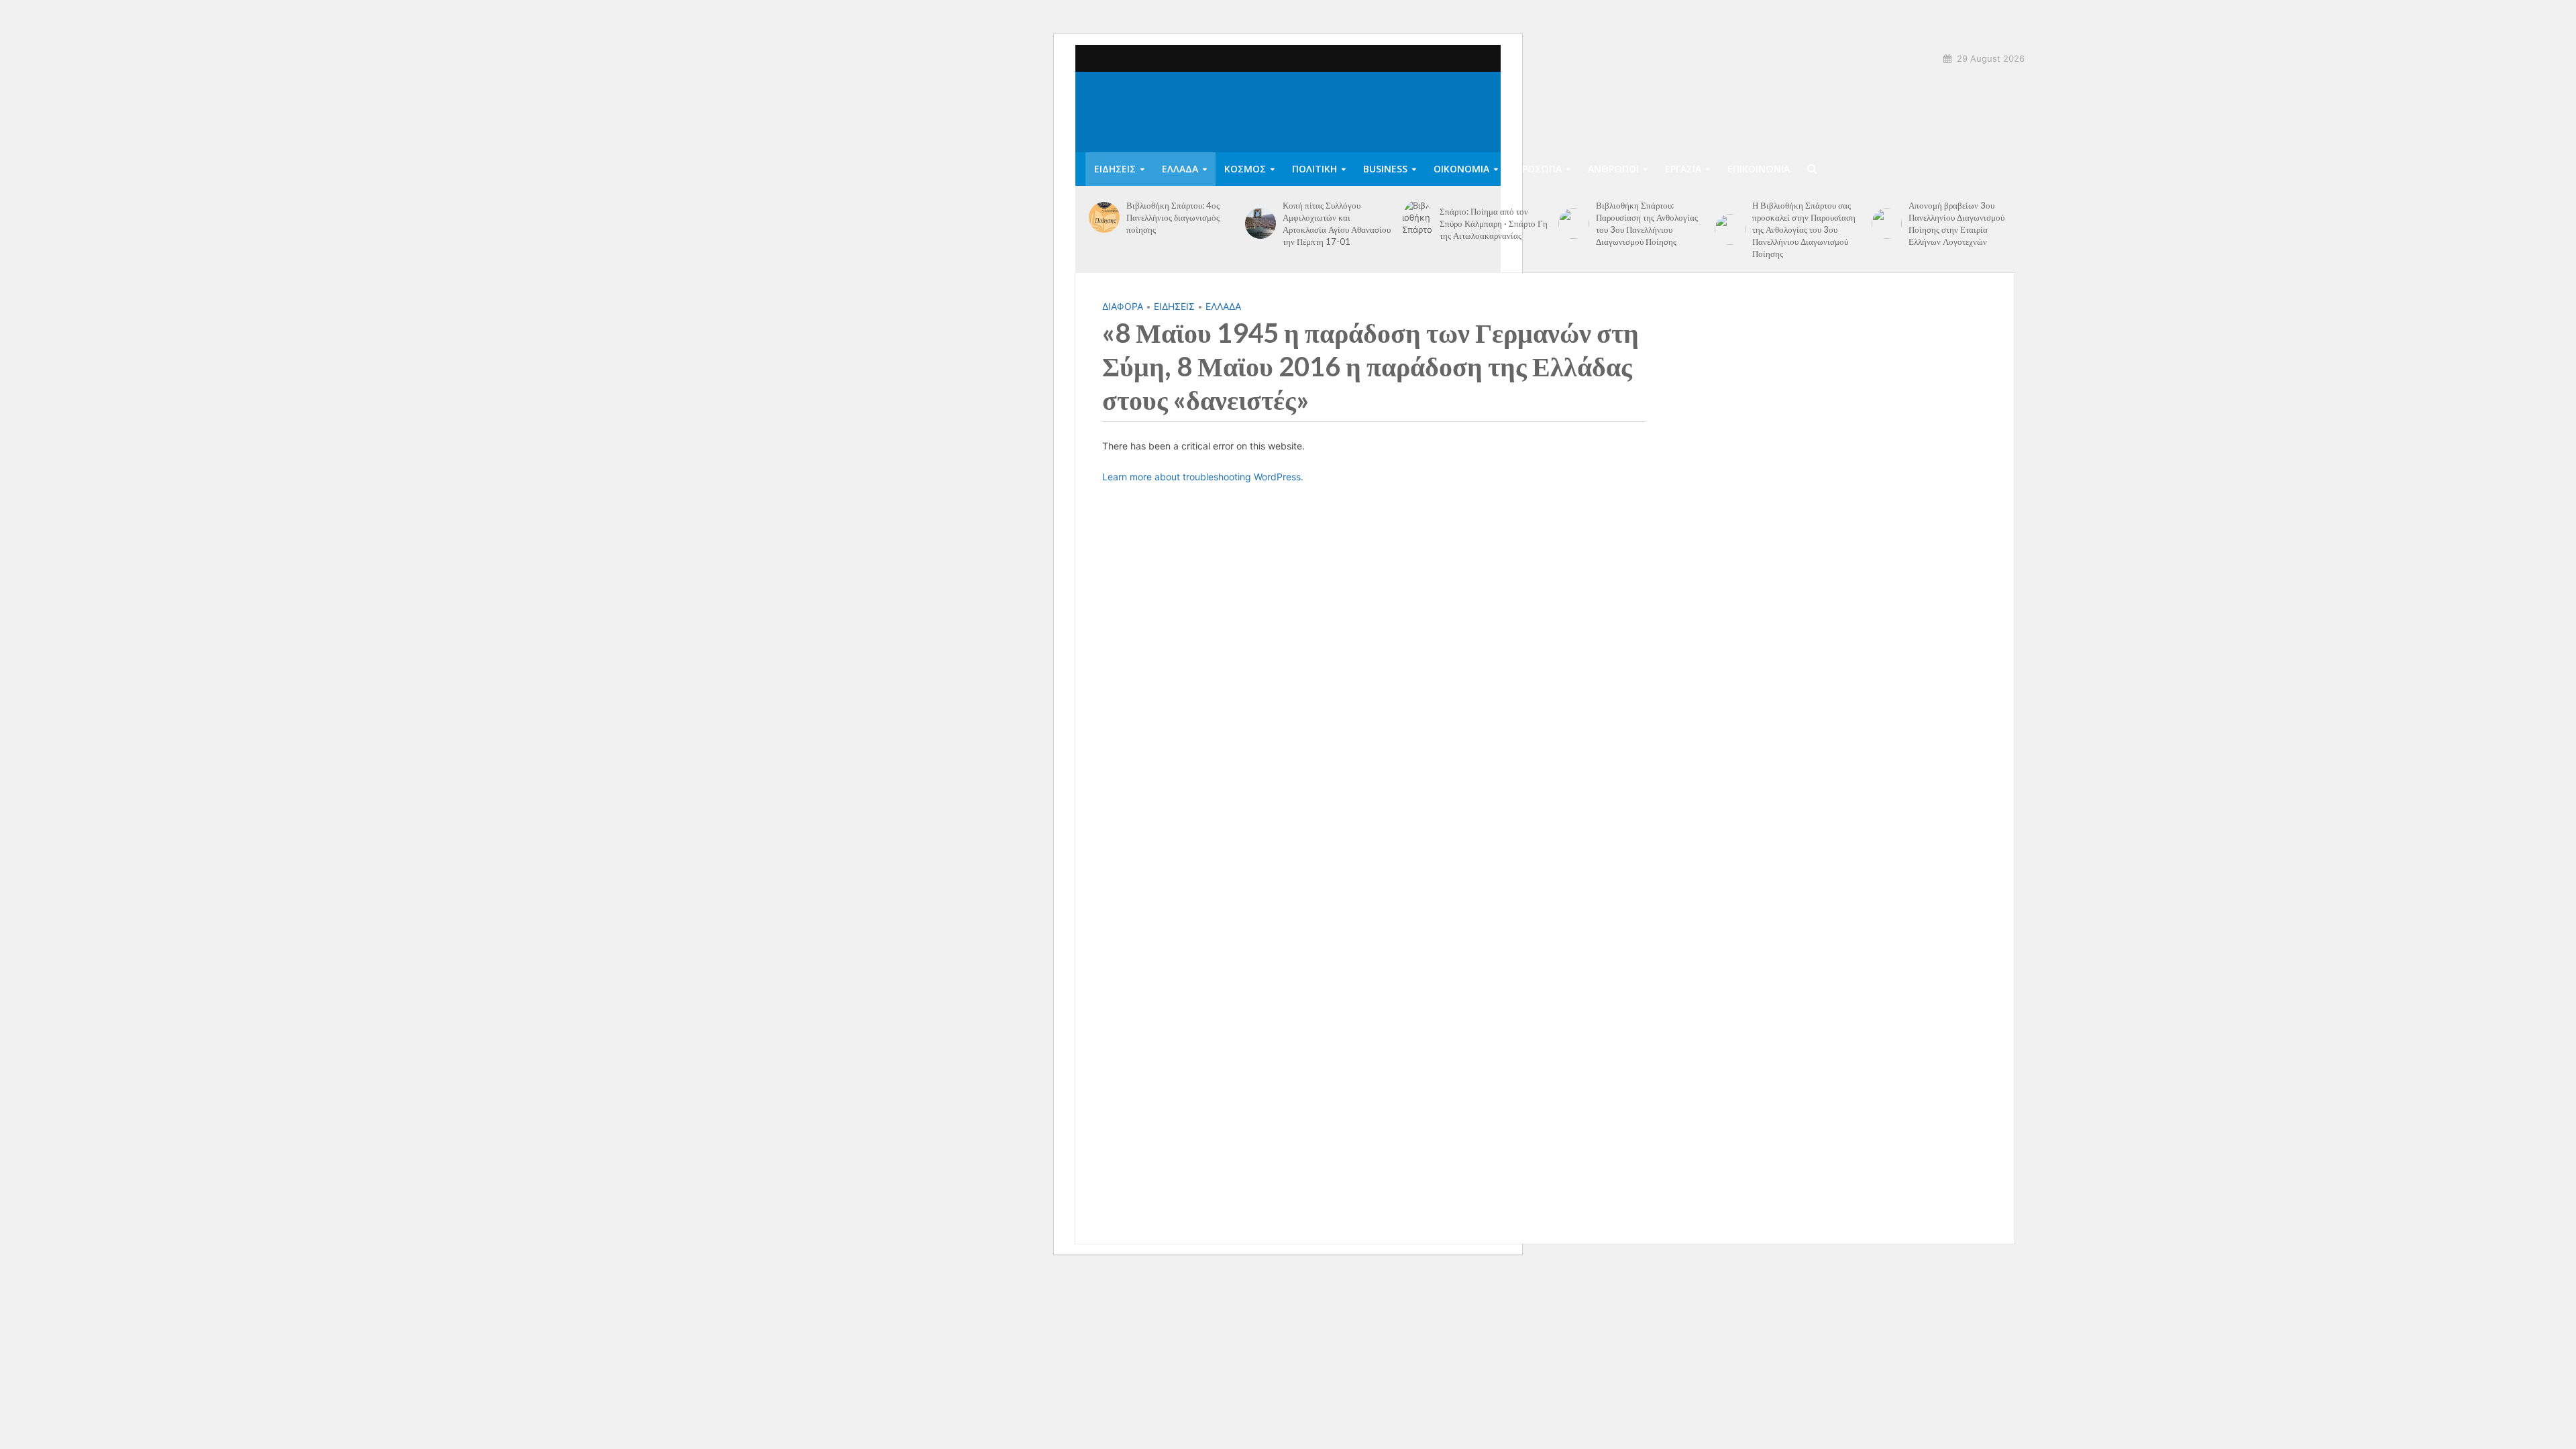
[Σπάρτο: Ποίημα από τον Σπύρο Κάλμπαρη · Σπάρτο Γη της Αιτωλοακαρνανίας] (1417, 223)
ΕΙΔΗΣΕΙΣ (1115, 169)
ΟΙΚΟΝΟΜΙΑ (1461, 169)
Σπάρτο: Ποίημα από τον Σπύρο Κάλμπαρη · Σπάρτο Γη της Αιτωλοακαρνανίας (1494, 223)
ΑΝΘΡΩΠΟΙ (1613, 169)
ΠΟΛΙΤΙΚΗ (1314, 169)
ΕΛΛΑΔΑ (1180, 169)
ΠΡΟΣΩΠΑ (1539, 169)
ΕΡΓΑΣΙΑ (1683, 169)
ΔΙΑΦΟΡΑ (1123, 306)
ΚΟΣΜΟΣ (1245, 169)
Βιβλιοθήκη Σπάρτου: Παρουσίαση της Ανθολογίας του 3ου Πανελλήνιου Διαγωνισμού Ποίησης (1647, 223)
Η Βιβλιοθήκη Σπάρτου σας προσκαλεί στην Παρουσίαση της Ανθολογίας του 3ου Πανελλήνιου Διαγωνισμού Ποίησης (1804, 229)
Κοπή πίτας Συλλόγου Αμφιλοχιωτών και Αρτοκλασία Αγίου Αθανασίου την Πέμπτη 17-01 (1337, 223)
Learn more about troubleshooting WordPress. (1203, 477)
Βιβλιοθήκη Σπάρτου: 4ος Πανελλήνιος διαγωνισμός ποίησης (1173, 217)
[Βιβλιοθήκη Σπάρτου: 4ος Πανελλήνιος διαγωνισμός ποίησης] (1104, 217)
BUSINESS (1385, 169)
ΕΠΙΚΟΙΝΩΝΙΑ (1759, 169)
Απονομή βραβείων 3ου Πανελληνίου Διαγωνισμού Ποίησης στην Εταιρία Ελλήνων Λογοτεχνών (1956, 223)
